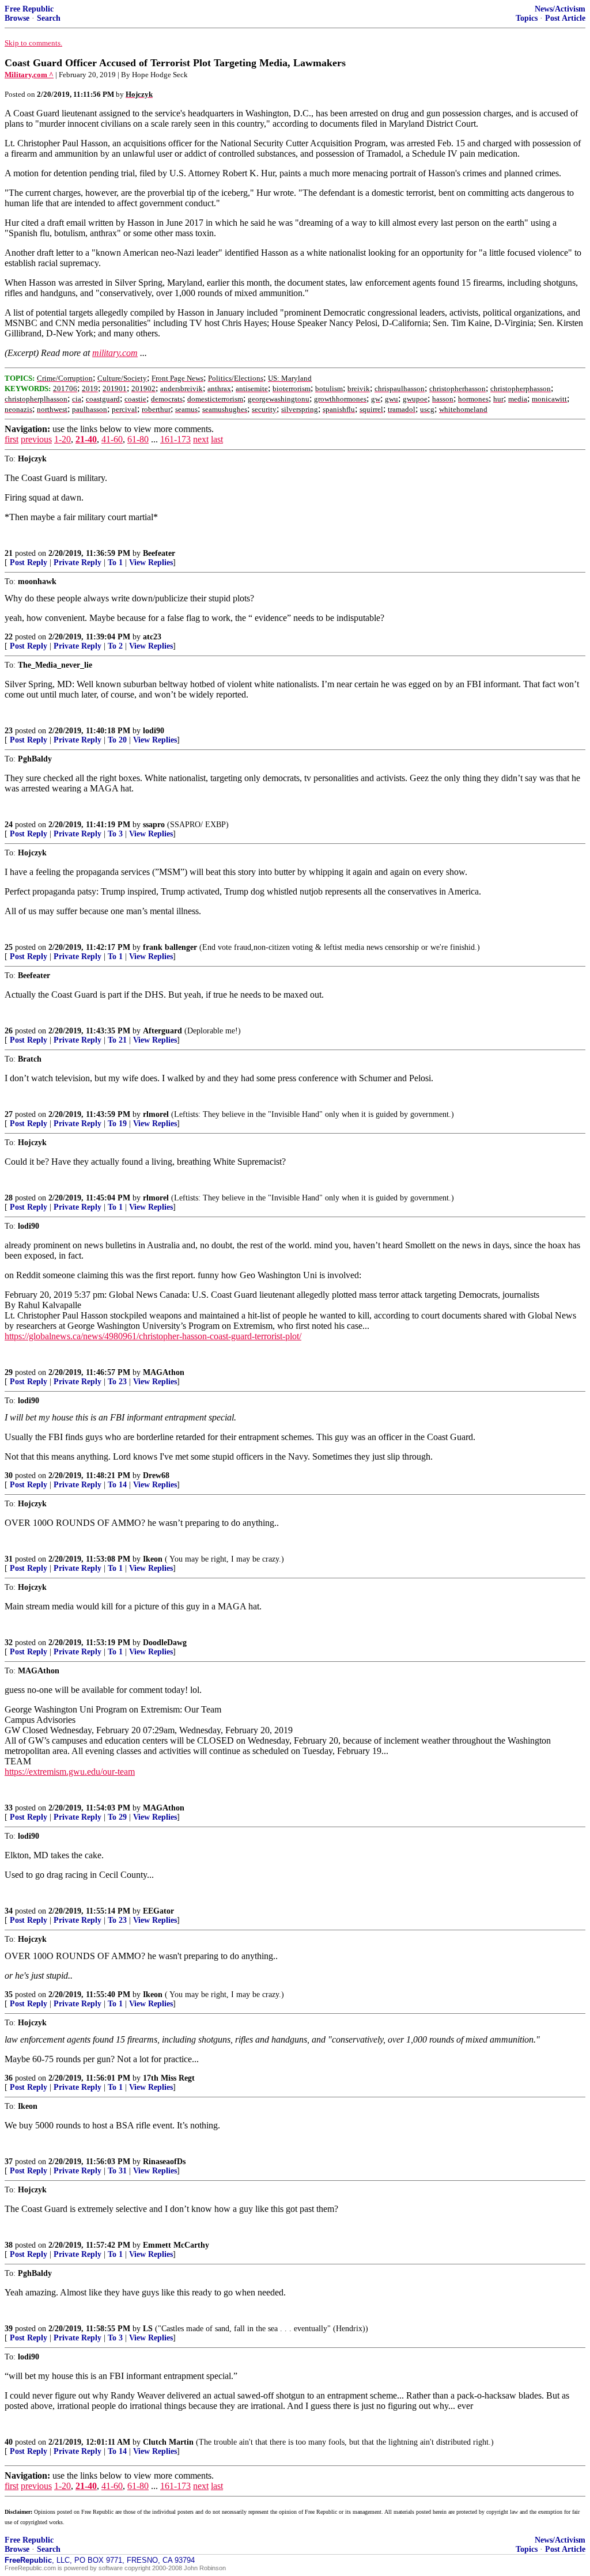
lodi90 (154, 731)
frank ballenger (170, 947)
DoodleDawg (165, 1643)
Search (49, 18)
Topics (527, 18)
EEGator (158, 1911)
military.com (115, 353)
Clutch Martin (168, 2442)
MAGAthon (164, 1372)
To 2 (115, 646)
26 (9, 1031)
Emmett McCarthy (176, 2245)
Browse (17, 18)
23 (9, 731)
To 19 (117, 1124)
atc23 (152, 637)
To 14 (117, 1485)
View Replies (151, 562)
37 (9, 2162)
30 (9, 1475)
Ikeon (153, 1559)
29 (9, 1372)
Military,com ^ (29, 75)
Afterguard (162, 1031)
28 (9, 1198)
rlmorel (156, 1114)
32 (9, 1643)
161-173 (175, 439)
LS (148, 2329)
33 (9, 1808)
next (201, 439)
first (12, 439)
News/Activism (560, 9)
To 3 (115, 834)
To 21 (117, 1040)
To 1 (115, 562)
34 (9, 1911)
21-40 (86, 439)
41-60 (112, 439)
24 (9, 825)
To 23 (117, 1382)
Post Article (565, 18)
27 (9, 1114)
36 (9, 2078)
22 (9, 637)
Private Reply (77, 562)
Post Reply (29, 562)
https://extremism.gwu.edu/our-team (70, 1772)
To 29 (117, 1817)
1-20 (63, 439)
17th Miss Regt (169, 2078)
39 (9, 2329)
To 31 (117, 2171)
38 (9, 2245)
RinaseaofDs (164, 2162)
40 (9, 2442)
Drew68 (156, 1475)
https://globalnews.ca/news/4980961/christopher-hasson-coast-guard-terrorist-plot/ (153, 1336)
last (217, 439)
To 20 (117, 740)
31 (9, 1559)
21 (9, 553)
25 (9, 947)
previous (36, 439)
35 (9, 1994)
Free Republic (29, 9)
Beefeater (159, 553)
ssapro (154, 825)
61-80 (138, 439)
